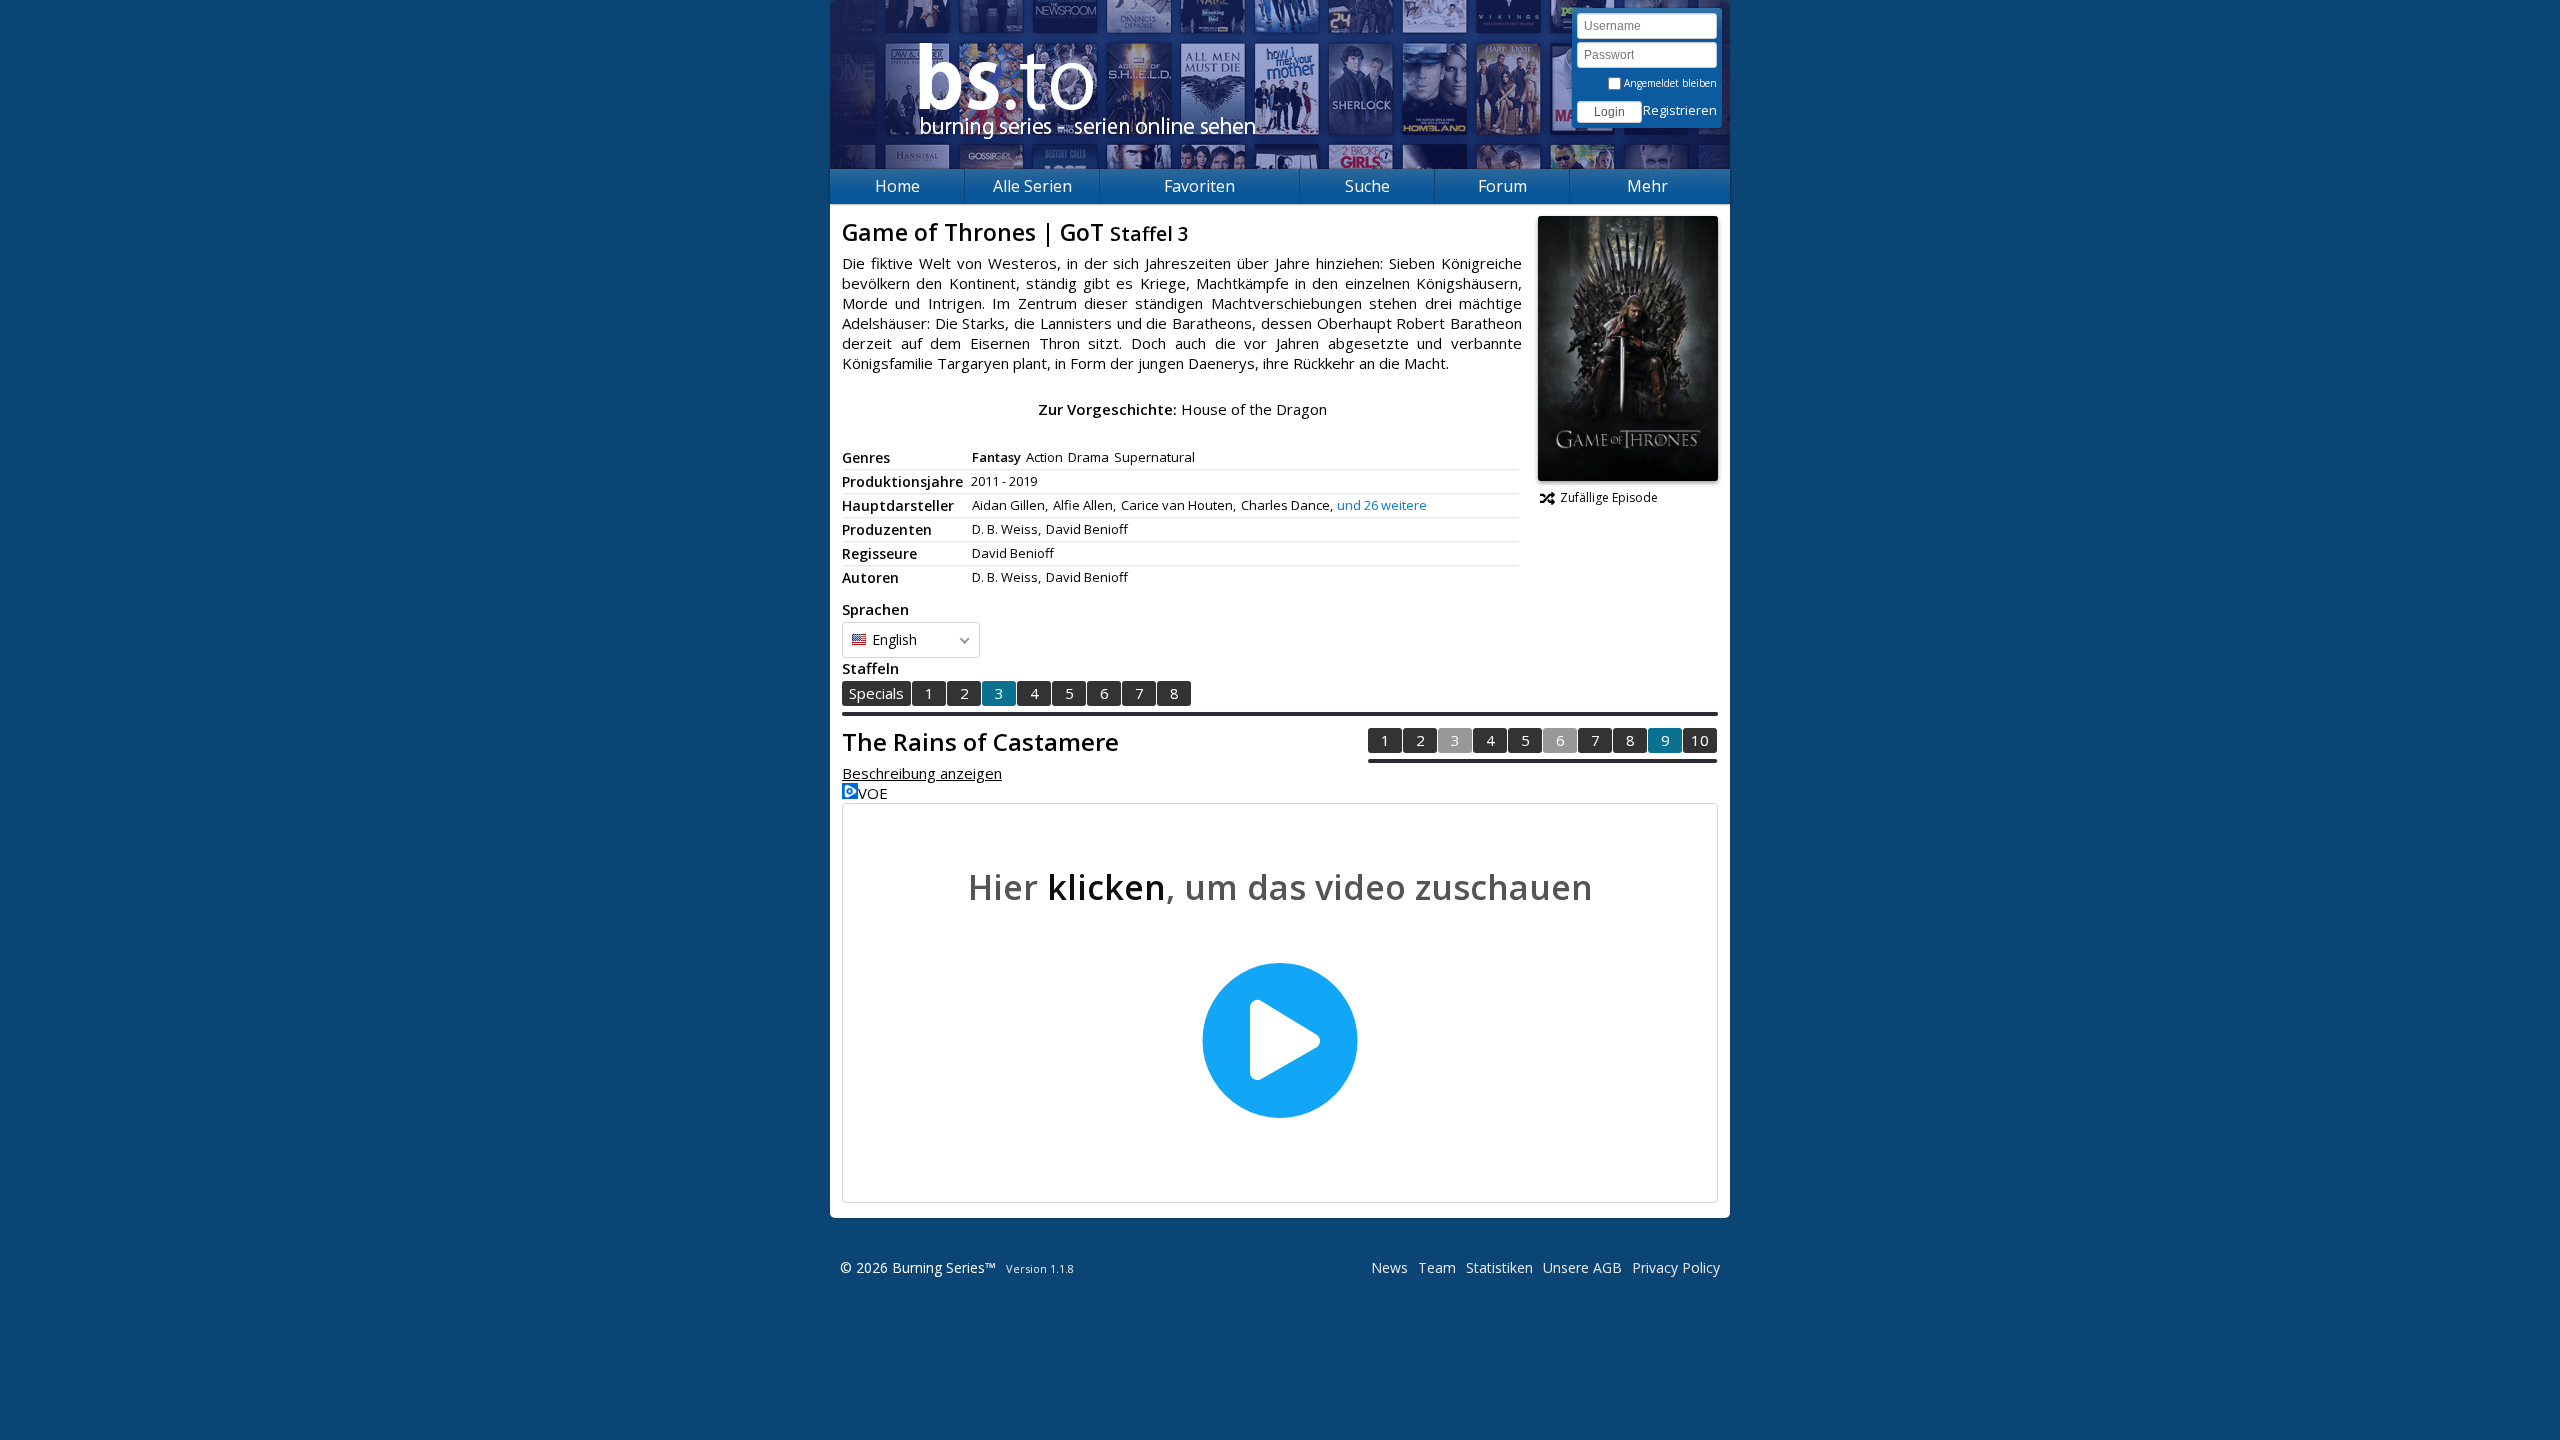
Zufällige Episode (1609, 497)
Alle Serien (1032, 186)
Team (1437, 1267)
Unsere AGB (1582, 1267)
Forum (1502, 186)
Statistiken (1499, 1267)
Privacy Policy (1676, 1267)
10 (1700, 740)
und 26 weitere (1382, 505)
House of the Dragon (1254, 409)
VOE (873, 793)
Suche (1367, 186)
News (1389, 1267)
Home (897, 186)
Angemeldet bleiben (1669, 83)
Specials (876, 693)
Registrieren (1680, 110)
